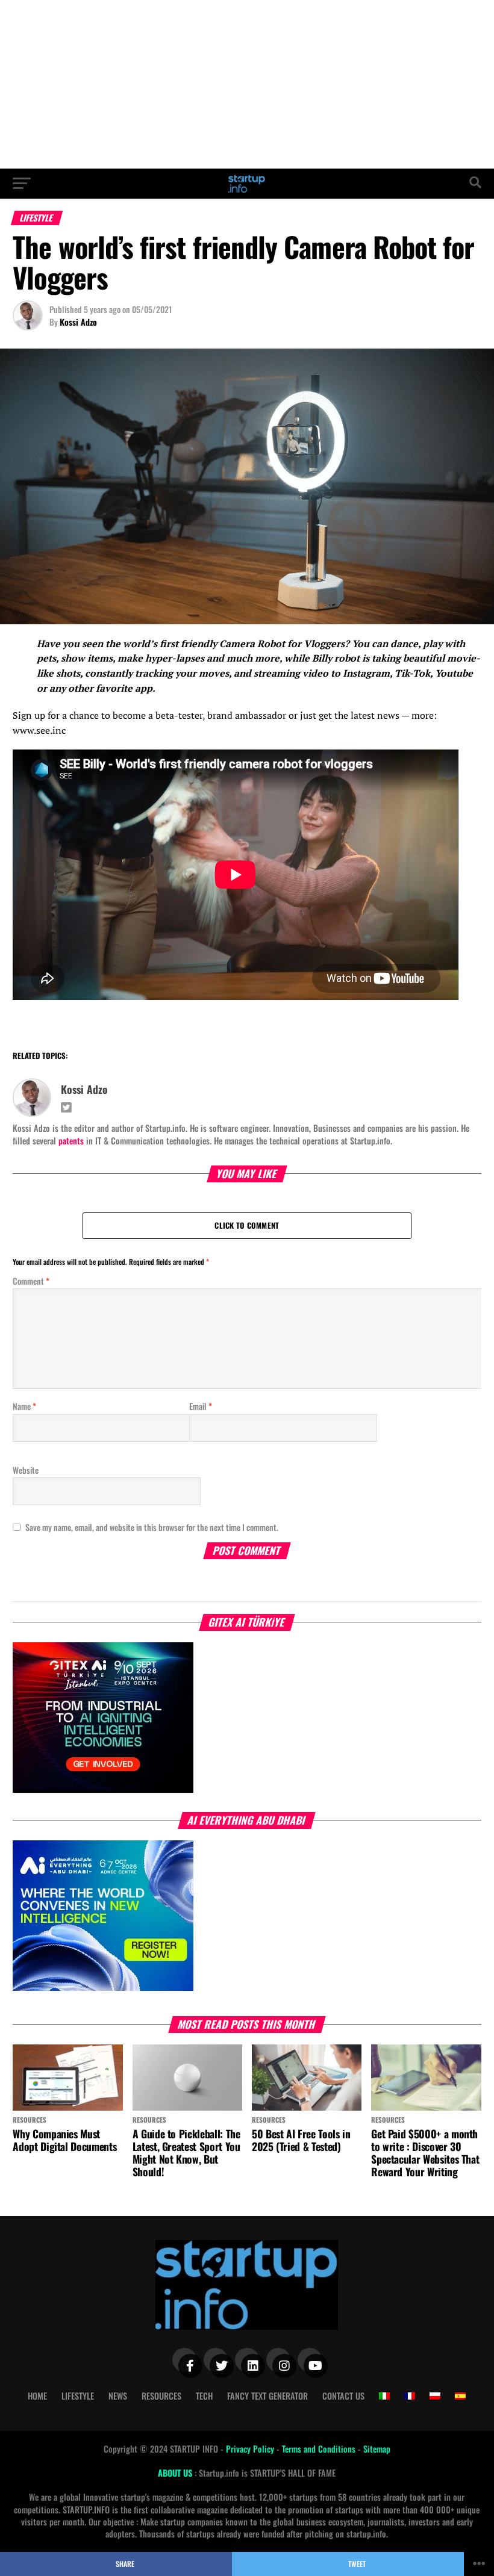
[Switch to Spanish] (460, 2396)
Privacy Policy (251, 2449)
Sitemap (377, 2449)
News (118, 2396)
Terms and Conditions (320, 2449)
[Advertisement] (247, 84)
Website (26, 1470)
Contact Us (343, 2396)
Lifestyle (78, 2396)
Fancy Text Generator (267, 2396)
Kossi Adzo (78, 322)
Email (201, 1406)
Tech (204, 2396)
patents (71, 1141)
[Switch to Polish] (435, 2396)
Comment (31, 1281)
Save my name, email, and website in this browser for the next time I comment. (152, 1527)
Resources (161, 2396)
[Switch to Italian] (384, 2396)
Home (37, 2396)
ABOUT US (176, 2473)
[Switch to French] (410, 2396)
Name (24, 1406)
